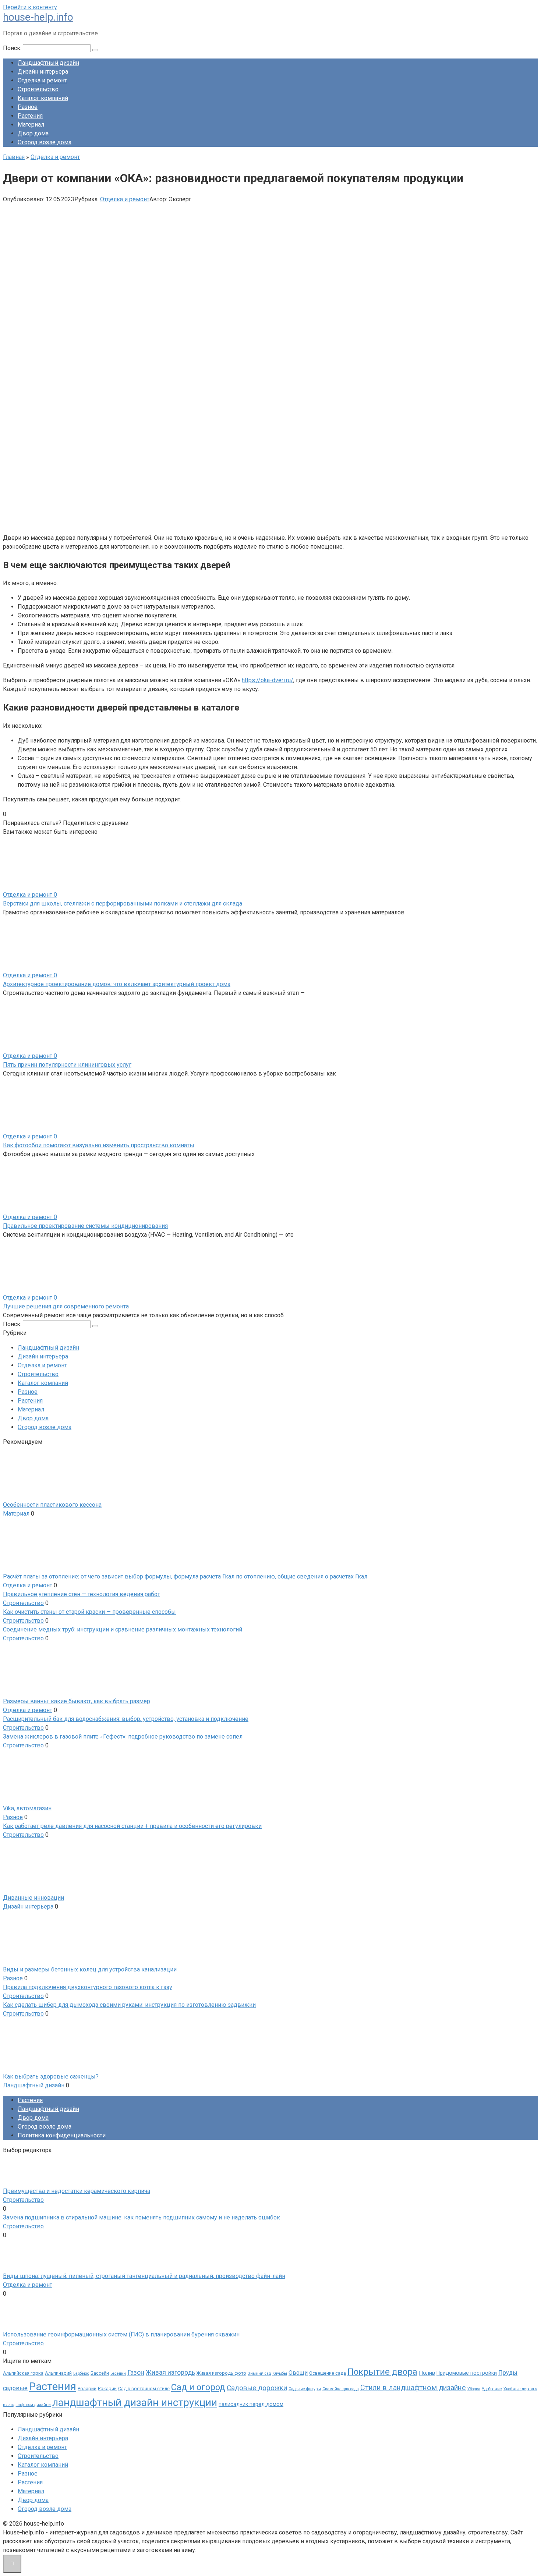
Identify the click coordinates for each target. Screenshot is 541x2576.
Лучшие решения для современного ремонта (66, 1306)
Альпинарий (58, 2373)
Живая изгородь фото (221, 2373)
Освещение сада (328, 2373)
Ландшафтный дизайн (48, 63)
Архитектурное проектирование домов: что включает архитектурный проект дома (117, 984)
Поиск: (13, 48)
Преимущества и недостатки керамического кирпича (77, 2191)
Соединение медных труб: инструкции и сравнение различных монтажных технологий (123, 1629)
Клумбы (280, 2373)
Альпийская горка (23, 2373)
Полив (427, 2373)
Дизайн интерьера (43, 72)
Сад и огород (198, 2387)
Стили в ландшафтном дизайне (413, 2388)
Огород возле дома (45, 142)
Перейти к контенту (30, 7)
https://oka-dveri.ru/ (268, 680)
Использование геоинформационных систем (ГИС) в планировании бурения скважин (121, 2334)
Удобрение (492, 2389)
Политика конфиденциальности (62, 2135)
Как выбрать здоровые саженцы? (51, 2077)
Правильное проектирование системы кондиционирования (85, 1226)
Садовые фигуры (305, 2389)
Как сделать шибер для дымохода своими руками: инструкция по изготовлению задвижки (129, 2005)
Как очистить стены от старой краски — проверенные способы (89, 1612)
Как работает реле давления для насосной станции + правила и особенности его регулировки (132, 1826)
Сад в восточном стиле (144, 2389)
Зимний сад (259, 2373)
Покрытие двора (382, 2372)
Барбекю (81, 2373)
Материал (31, 125)
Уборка (474, 2389)
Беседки (118, 2373)
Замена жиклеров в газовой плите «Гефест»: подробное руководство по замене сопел (123, 1737)
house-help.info (38, 17)
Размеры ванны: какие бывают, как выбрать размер (77, 1701)
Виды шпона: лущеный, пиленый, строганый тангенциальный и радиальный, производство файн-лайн (144, 2276)
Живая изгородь (170, 2373)
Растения (30, 116)
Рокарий (107, 2389)
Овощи (298, 2373)
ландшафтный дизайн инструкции (135, 2403)
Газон (136, 2373)
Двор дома (33, 133)
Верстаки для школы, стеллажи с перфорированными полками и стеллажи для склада (123, 903)
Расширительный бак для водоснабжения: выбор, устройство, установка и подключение (126, 1719)
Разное (28, 107)
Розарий (87, 2389)
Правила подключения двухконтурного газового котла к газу (88, 1987)
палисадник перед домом (251, 2404)
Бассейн (100, 2373)
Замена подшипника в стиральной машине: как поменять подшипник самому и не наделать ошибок (142, 2217)
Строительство (38, 89)
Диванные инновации (33, 1898)
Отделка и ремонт (42, 80)
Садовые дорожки (257, 2388)
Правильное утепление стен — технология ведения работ (82, 1594)
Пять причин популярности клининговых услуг (67, 1065)
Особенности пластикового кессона (52, 1505)
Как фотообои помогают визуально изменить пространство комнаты (99, 1145)
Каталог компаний (43, 98)
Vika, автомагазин (27, 1808)
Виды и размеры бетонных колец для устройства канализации (90, 1969)
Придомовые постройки (467, 2373)
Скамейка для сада (341, 2389)
